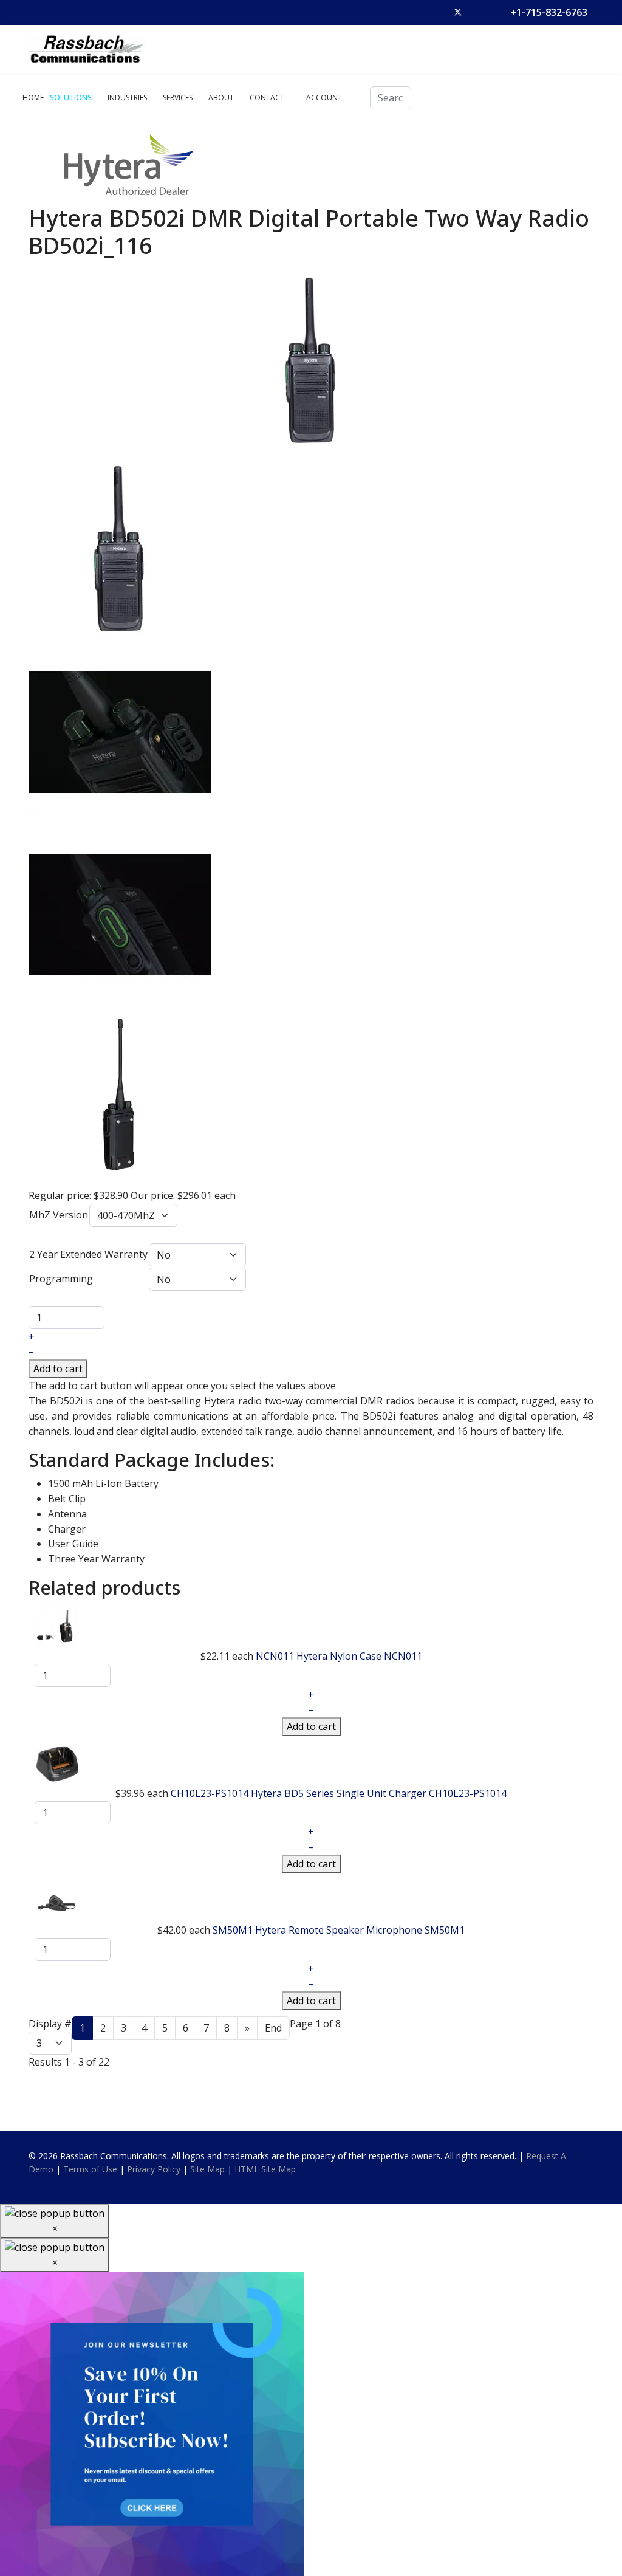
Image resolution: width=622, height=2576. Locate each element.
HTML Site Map (265, 2169)
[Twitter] (458, 12)
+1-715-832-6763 (549, 12)
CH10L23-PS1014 (468, 1793)
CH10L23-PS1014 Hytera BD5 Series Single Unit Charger (300, 1793)
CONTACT (267, 98)
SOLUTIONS (71, 98)
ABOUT (221, 98)
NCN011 (403, 1656)
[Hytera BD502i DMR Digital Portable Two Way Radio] (311, 360)
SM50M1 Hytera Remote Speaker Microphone (319, 1930)
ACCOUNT (324, 98)
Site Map (207, 2169)
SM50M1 (445, 1930)
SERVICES (178, 98)
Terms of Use (90, 2169)
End (273, 2028)
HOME (33, 98)
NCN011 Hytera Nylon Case (320, 1656)
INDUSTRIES (127, 98)
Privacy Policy (154, 2169)
